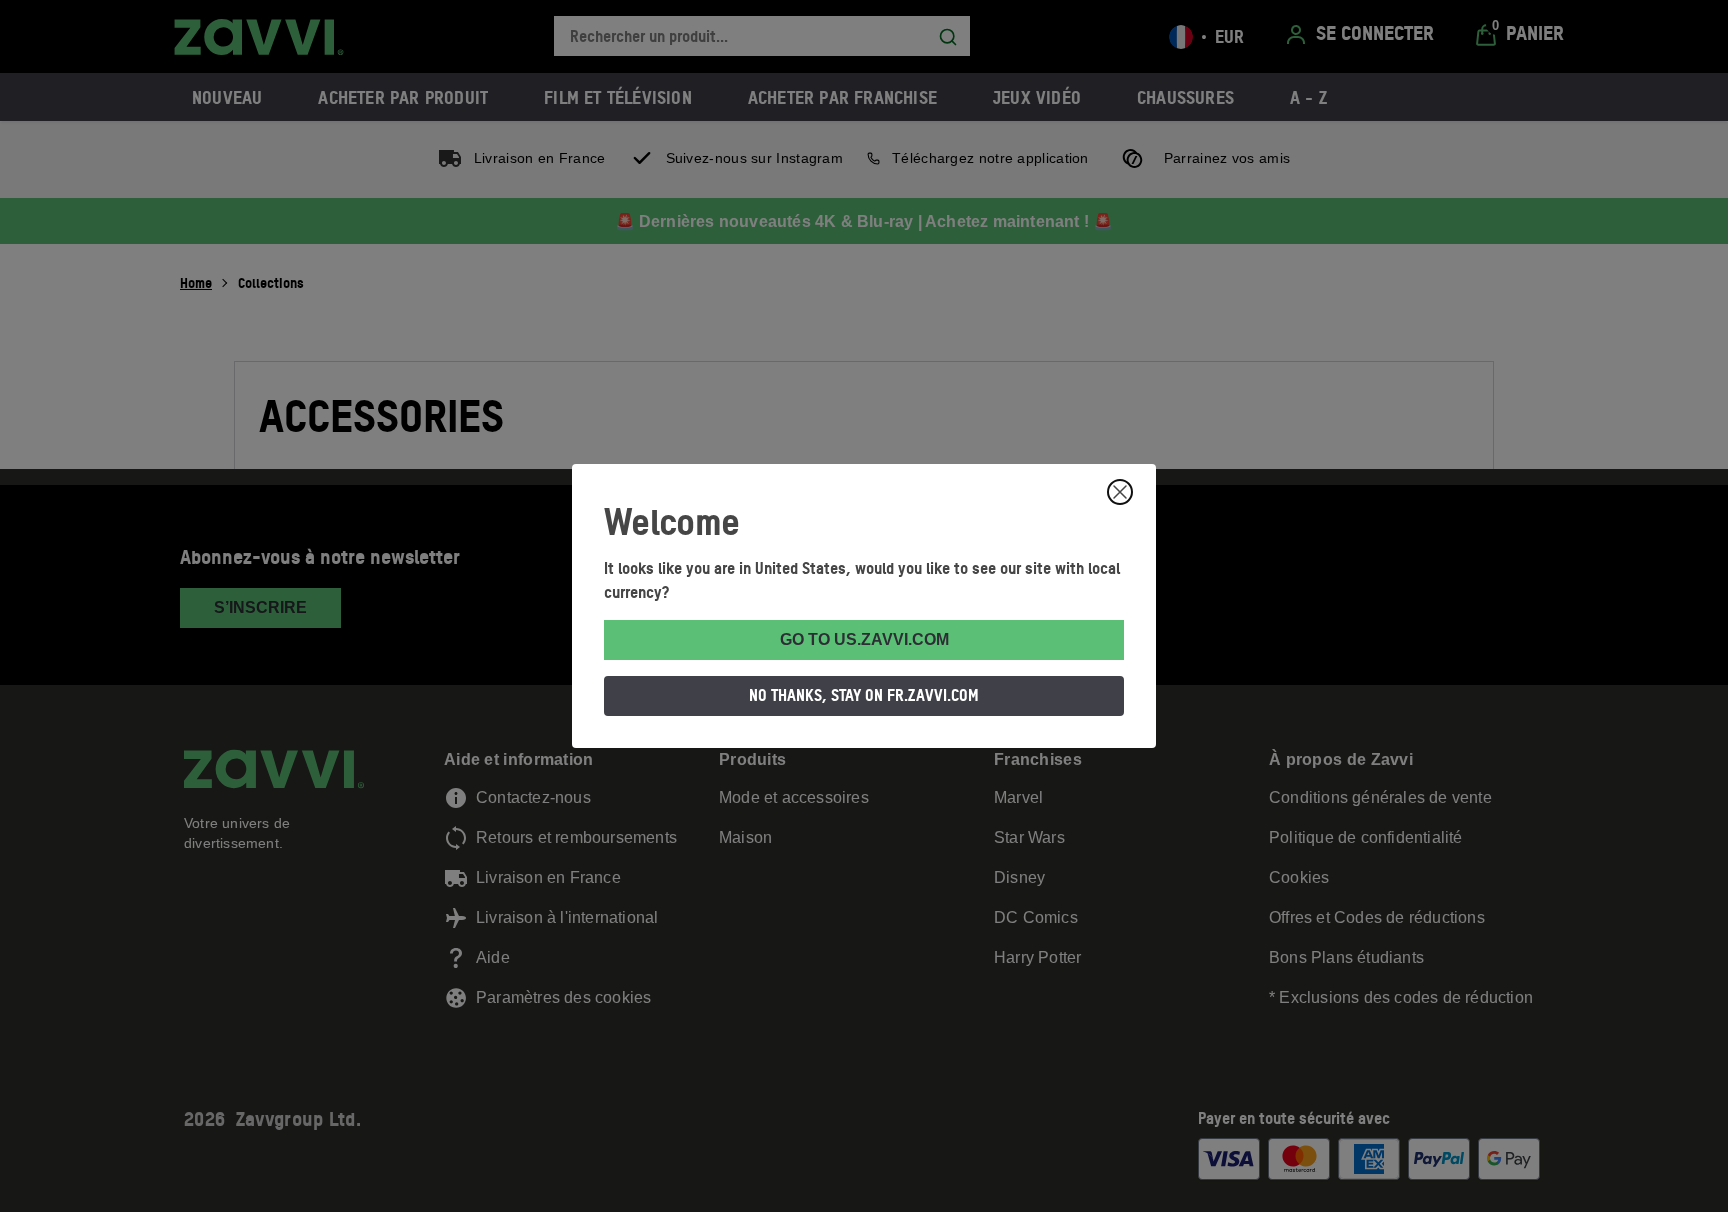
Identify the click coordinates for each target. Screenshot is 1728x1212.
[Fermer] (1120, 492)
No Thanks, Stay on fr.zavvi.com (864, 695)
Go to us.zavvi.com (864, 639)
